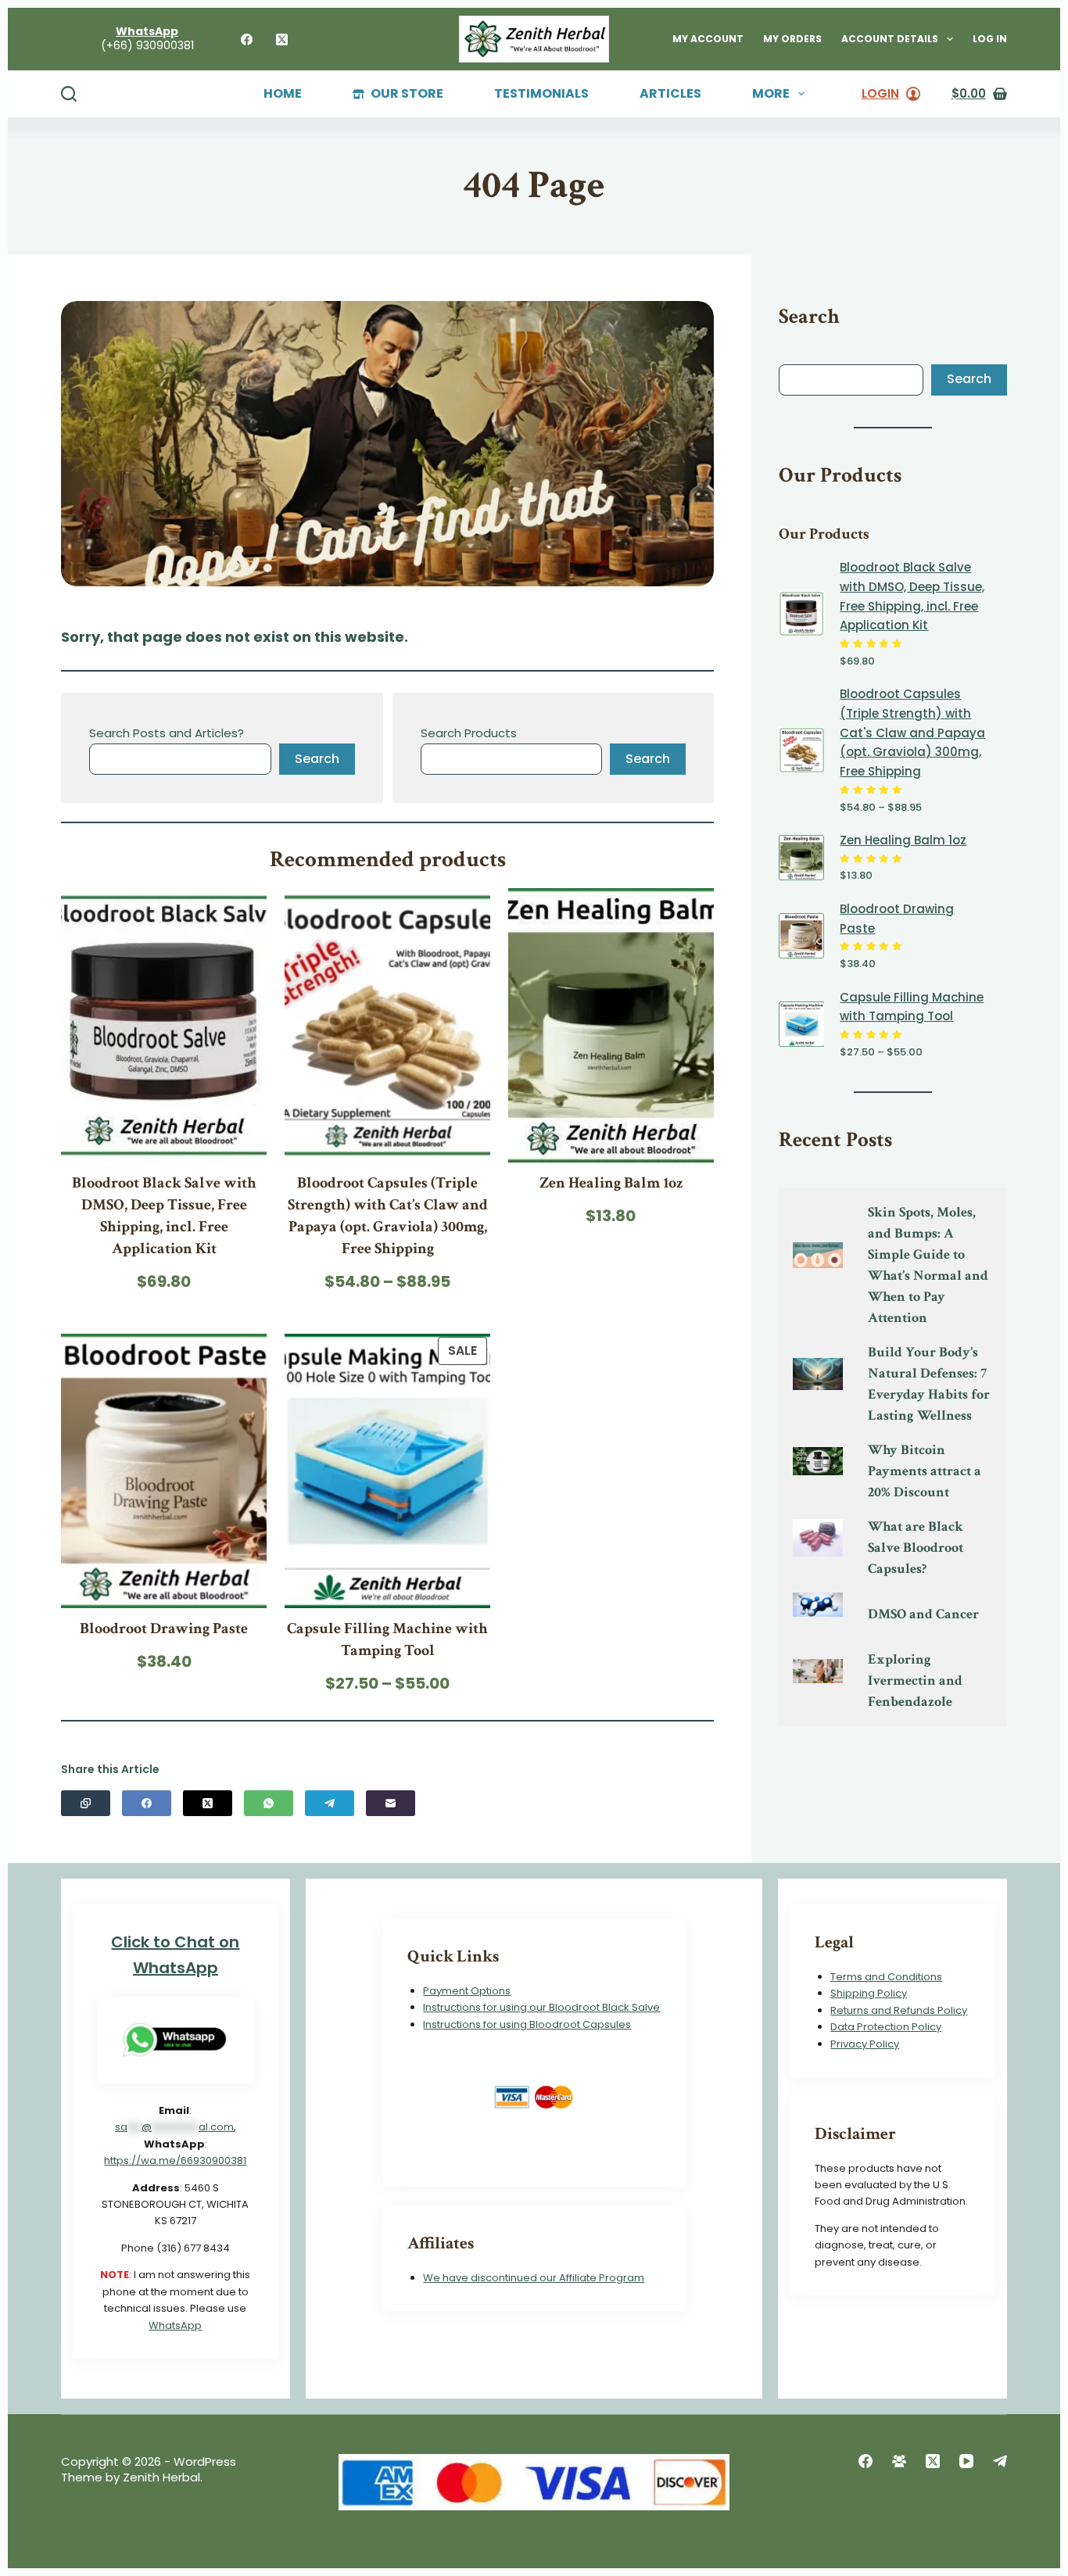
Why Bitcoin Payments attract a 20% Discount (925, 1471)
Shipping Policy (869, 1993)
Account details (890, 39)
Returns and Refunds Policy (899, 2010)
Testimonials (541, 94)
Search (317, 759)
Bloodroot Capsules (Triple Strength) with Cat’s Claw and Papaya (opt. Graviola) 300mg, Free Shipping (388, 1216)
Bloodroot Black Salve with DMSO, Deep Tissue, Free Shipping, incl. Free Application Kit (164, 1216)
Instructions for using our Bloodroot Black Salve (541, 2007)
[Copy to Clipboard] (86, 1803)
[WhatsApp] (269, 1803)
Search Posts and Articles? (167, 733)
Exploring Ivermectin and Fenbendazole (915, 1680)
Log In (990, 39)
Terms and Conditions (886, 1977)
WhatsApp (175, 2325)
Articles (670, 94)
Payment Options (467, 1991)
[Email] (391, 1803)
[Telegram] (330, 1803)
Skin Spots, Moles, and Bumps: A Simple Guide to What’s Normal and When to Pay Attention (928, 1265)
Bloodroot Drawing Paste (164, 1628)
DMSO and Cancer (923, 1614)
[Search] (69, 94)
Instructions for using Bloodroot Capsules (527, 2024)
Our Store (407, 94)
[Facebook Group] (899, 2461)
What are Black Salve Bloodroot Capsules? (916, 1548)
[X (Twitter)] (282, 39)
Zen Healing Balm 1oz (611, 1183)
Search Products (469, 733)
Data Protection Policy (886, 2027)
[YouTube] (966, 2461)
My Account (708, 39)
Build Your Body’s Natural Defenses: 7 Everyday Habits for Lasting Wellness (929, 1384)
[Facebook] (247, 39)
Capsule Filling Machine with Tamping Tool (387, 1639)
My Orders (792, 39)
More (771, 94)
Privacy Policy (865, 2044)
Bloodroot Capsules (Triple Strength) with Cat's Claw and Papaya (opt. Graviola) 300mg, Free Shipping (912, 733)
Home (283, 94)
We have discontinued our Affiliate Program (534, 2278)
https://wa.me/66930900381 (175, 2160)
